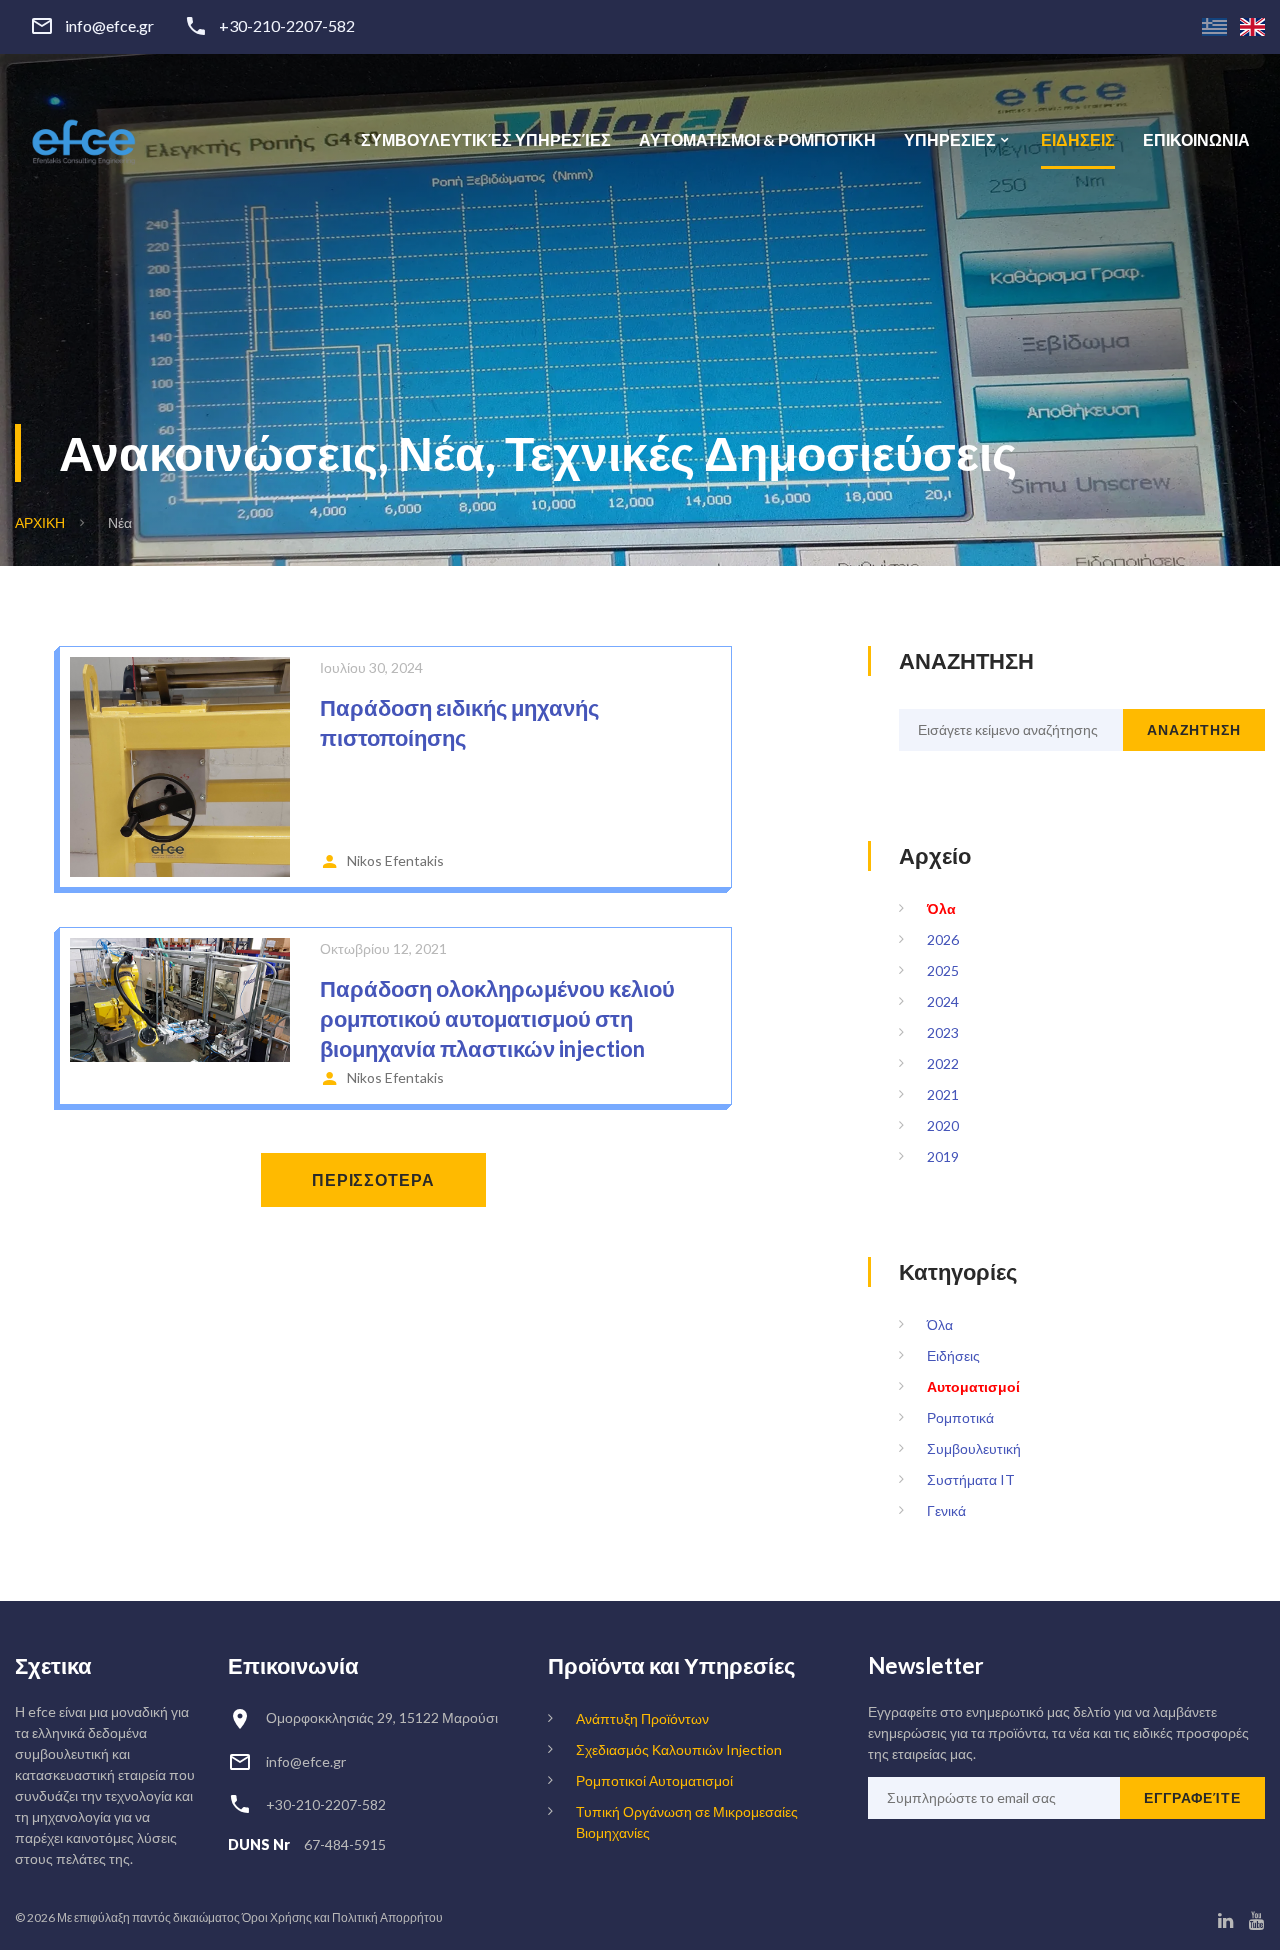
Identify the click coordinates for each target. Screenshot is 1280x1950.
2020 (943, 1125)
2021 (943, 1094)
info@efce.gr (109, 26)
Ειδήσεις (953, 1355)
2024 (943, 1001)
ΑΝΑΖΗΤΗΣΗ (1194, 729)
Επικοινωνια (1196, 140)
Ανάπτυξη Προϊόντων (642, 1718)
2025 (943, 970)
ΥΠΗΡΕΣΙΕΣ (950, 140)
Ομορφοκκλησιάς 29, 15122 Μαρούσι (382, 1717)
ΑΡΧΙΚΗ (40, 522)
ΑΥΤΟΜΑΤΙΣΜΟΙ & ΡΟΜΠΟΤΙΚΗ (757, 140)
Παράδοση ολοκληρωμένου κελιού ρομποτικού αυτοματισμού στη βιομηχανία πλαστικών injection (497, 1018)
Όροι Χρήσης (277, 1917)
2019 (943, 1156)
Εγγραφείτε (1192, 1797)
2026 (943, 939)
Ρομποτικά (960, 1417)
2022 (943, 1063)
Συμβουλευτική (974, 1448)
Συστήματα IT (971, 1479)
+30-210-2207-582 (287, 26)
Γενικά (946, 1510)
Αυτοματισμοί (973, 1386)
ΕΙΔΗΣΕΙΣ (1078, 140)
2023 (943, 1032)
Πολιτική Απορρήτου (387, 1917)
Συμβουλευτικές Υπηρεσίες (486, 140)
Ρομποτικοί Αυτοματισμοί (654, 1780)
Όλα (941, 908)
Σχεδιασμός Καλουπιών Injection (679, 1749)
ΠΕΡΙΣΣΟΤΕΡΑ (373, 1179)
